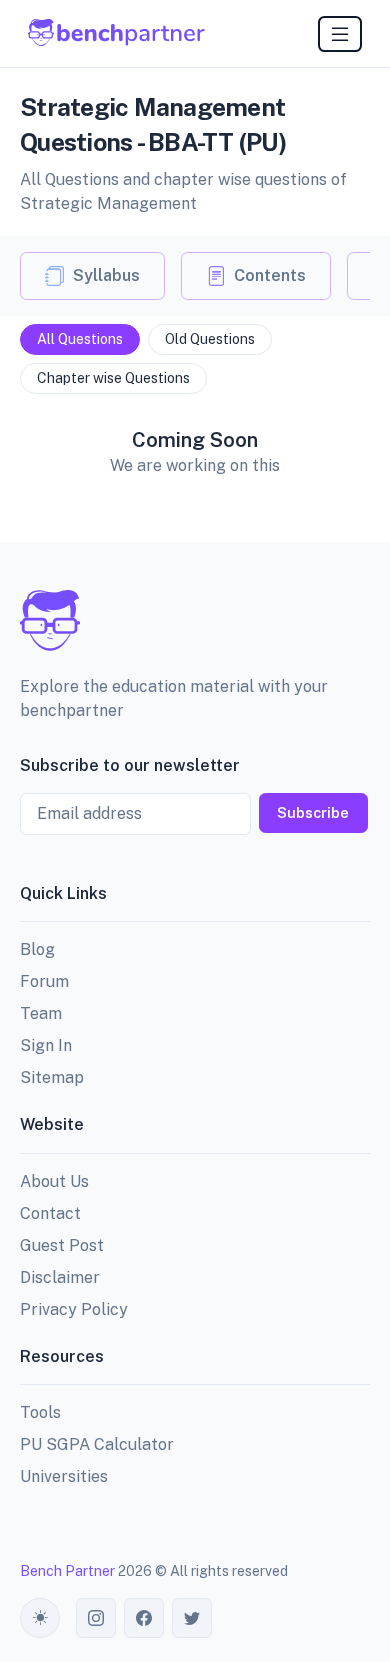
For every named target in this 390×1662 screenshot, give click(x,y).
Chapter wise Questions (113, 378)
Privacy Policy (74, 1309)
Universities (64, 1476)
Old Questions (210, 339)
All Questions (80, 339)
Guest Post (62, 1245)
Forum (44, 981)
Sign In (46, 1045)
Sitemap (52, 1077)
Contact (50, 1213)
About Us (54, 1181)
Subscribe (313, 812)
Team (41, 1013)
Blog (37, 949)
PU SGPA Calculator (97, 1444)
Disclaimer (60, 1277)
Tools (40, 1412)
